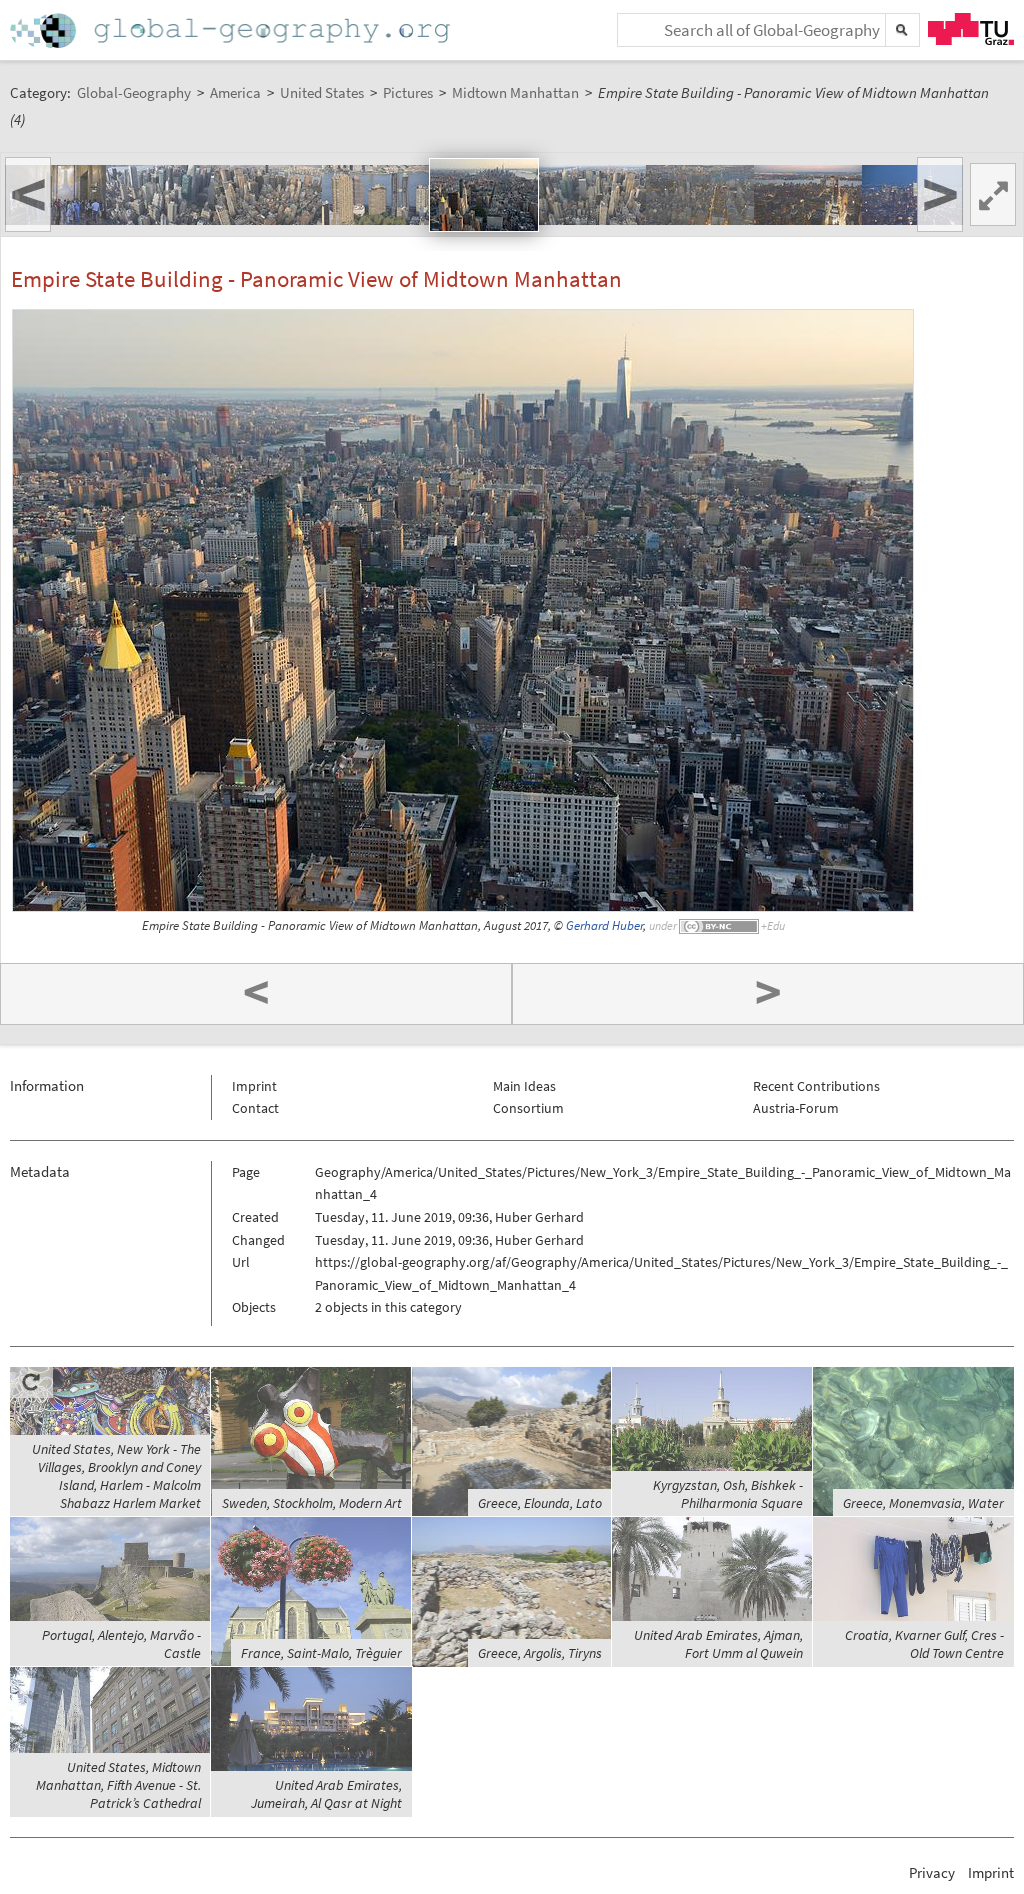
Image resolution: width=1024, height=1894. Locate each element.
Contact (255, 1108)
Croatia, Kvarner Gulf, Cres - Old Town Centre (924, 1644)
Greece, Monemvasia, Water (923, 1503)
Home (232, 30)
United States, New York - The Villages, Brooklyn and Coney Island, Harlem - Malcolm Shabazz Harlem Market (116, 1476)
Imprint (254, 1086)
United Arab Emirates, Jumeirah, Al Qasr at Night (326, 1794)
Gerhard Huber (604, 925)
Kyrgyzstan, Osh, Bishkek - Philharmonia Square (728, 1494)
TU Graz (971, 29)
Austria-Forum (796, 1108)
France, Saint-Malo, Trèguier (321, 1653)
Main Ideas (524, 1086)
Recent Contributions (816, 1086)
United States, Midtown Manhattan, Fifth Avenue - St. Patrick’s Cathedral (118, 1785)
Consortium (528, 1108)
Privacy (932, 1872)
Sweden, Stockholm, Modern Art (312, 1503)
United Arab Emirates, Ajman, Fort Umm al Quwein (718, 1644)
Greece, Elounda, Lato (540, 1503)
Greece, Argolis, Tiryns (540, 1653)
